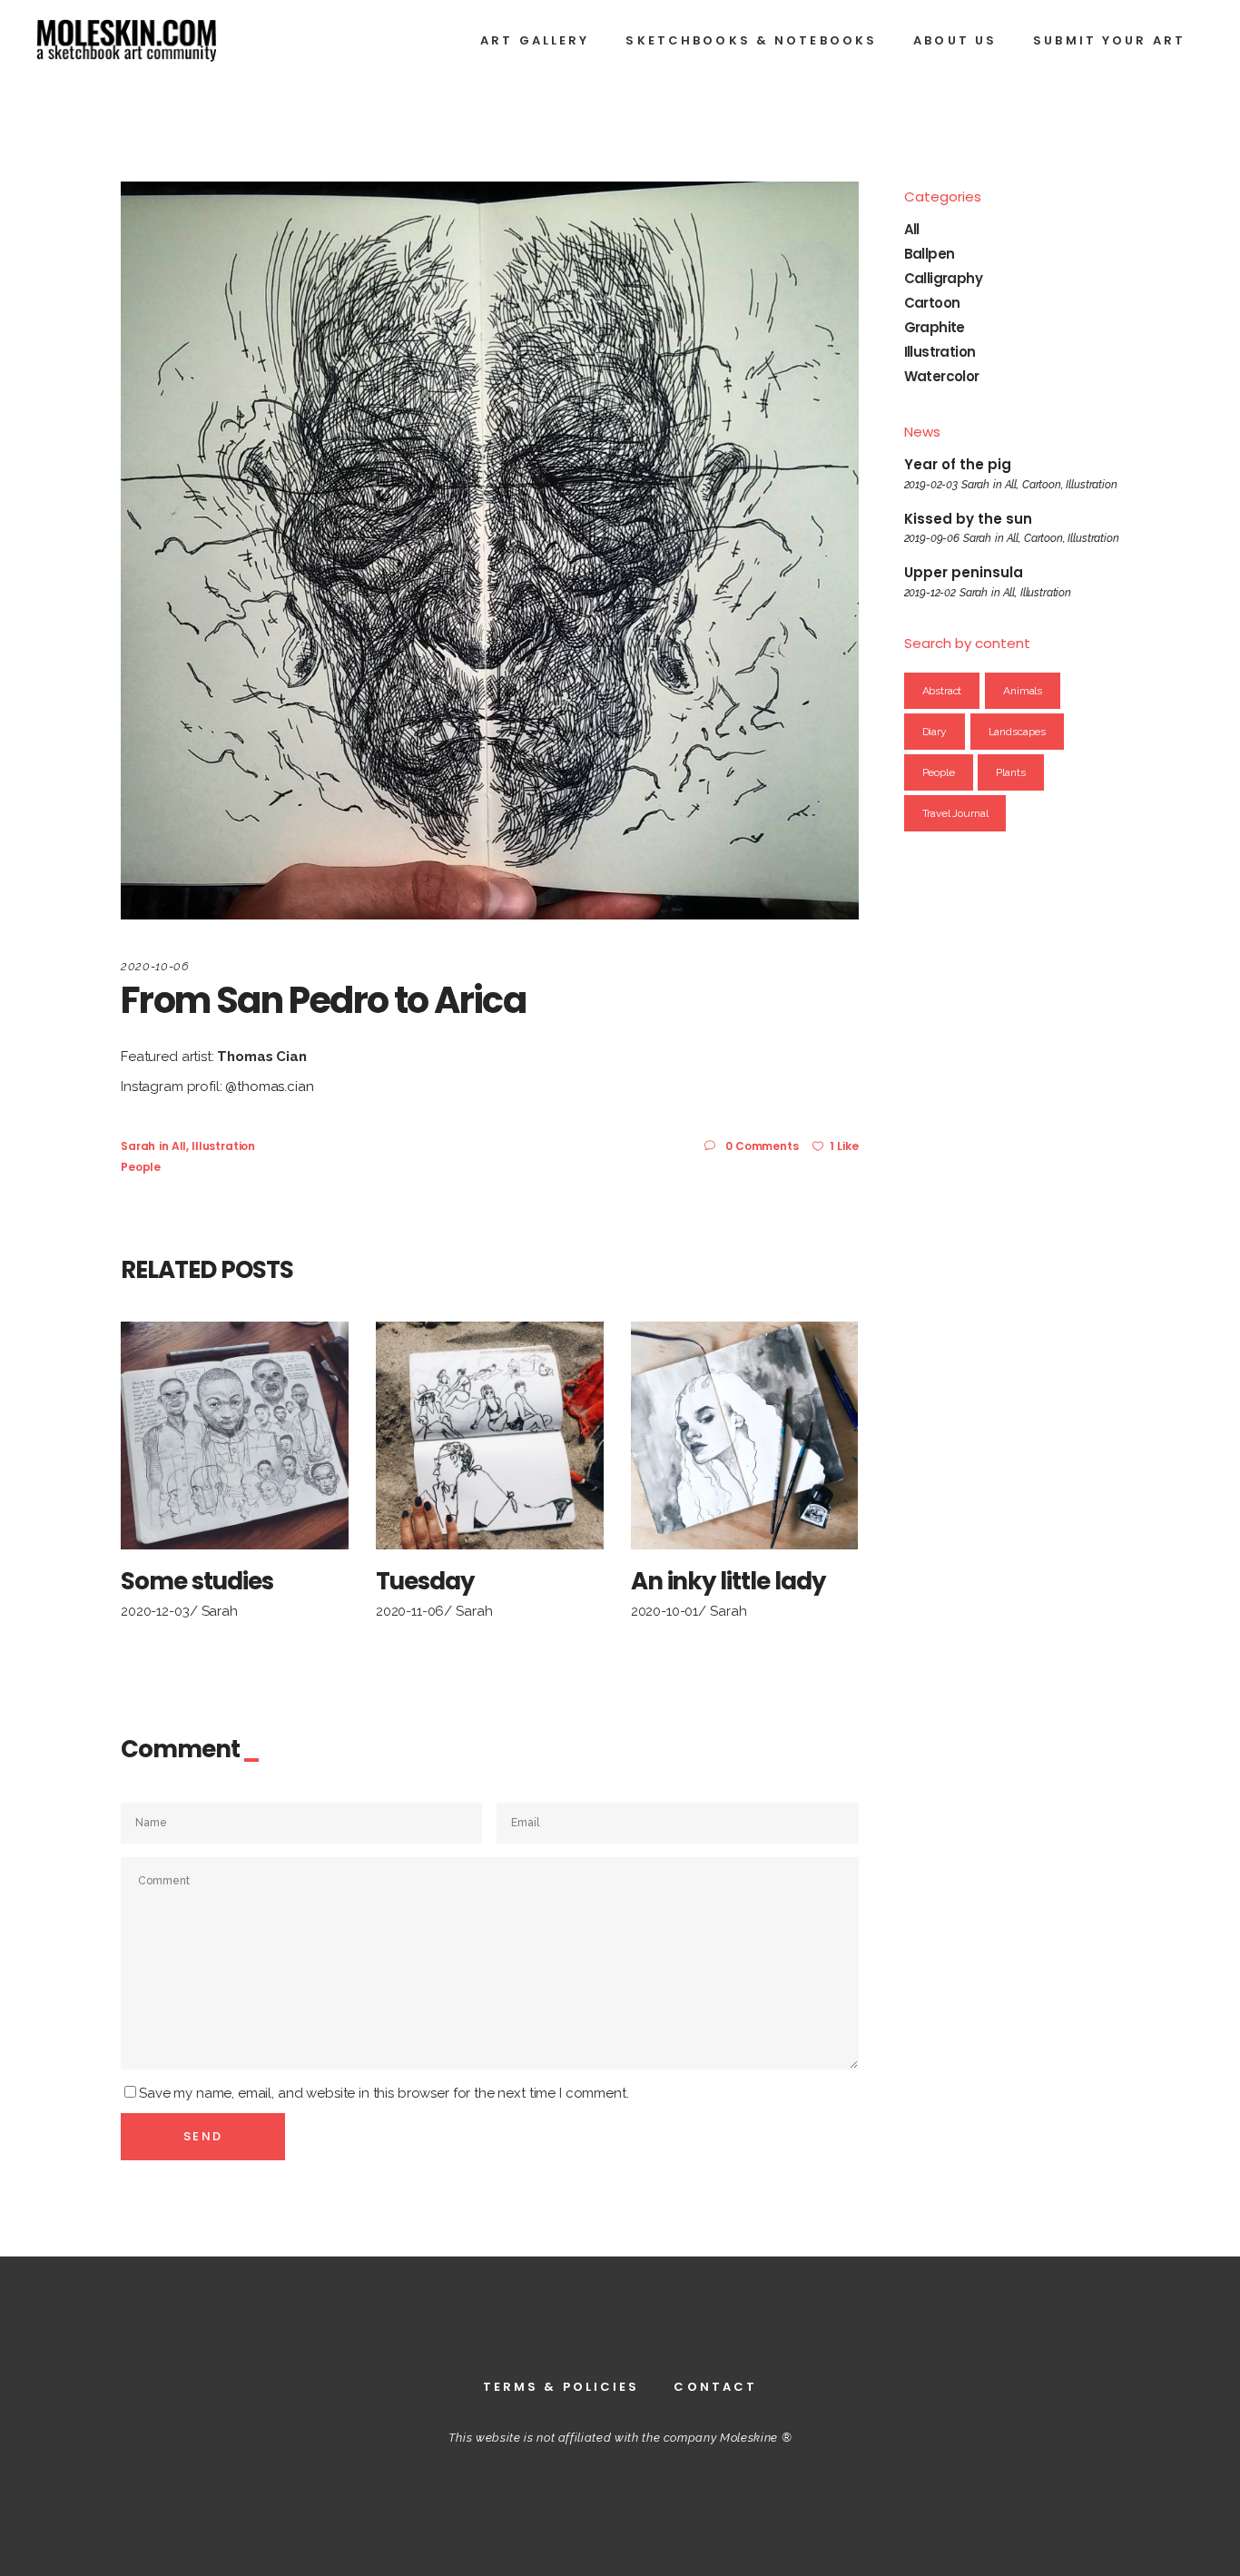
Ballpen (930, 254)
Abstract (942, 691)
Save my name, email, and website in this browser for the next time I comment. (384, 2093)
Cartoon (932, 303)
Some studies (197, 1581)
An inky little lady (728, 1581)
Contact (715, 2387)
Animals (1023, 691)
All (179, 1146)
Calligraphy (943, 278)
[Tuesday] (490, 1435)
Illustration (223, 1146)
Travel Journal (955, 813)
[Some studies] (235, 1435)
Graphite (935, 327)
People (141, 1167)
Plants (1010, 772)
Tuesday (425, 1581)
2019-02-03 (931, 485)
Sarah (138, 1146)
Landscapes (1018, 732)
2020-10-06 (155, 966)
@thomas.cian (269, 1086)
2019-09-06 (932, 538)
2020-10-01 (665, 1611)
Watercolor (942, 376)
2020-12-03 (155, 1611)
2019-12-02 (930, 593)
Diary (935, 732)
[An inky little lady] (745, 1435)
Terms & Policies (561, 2387)
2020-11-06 (410, 1611)
